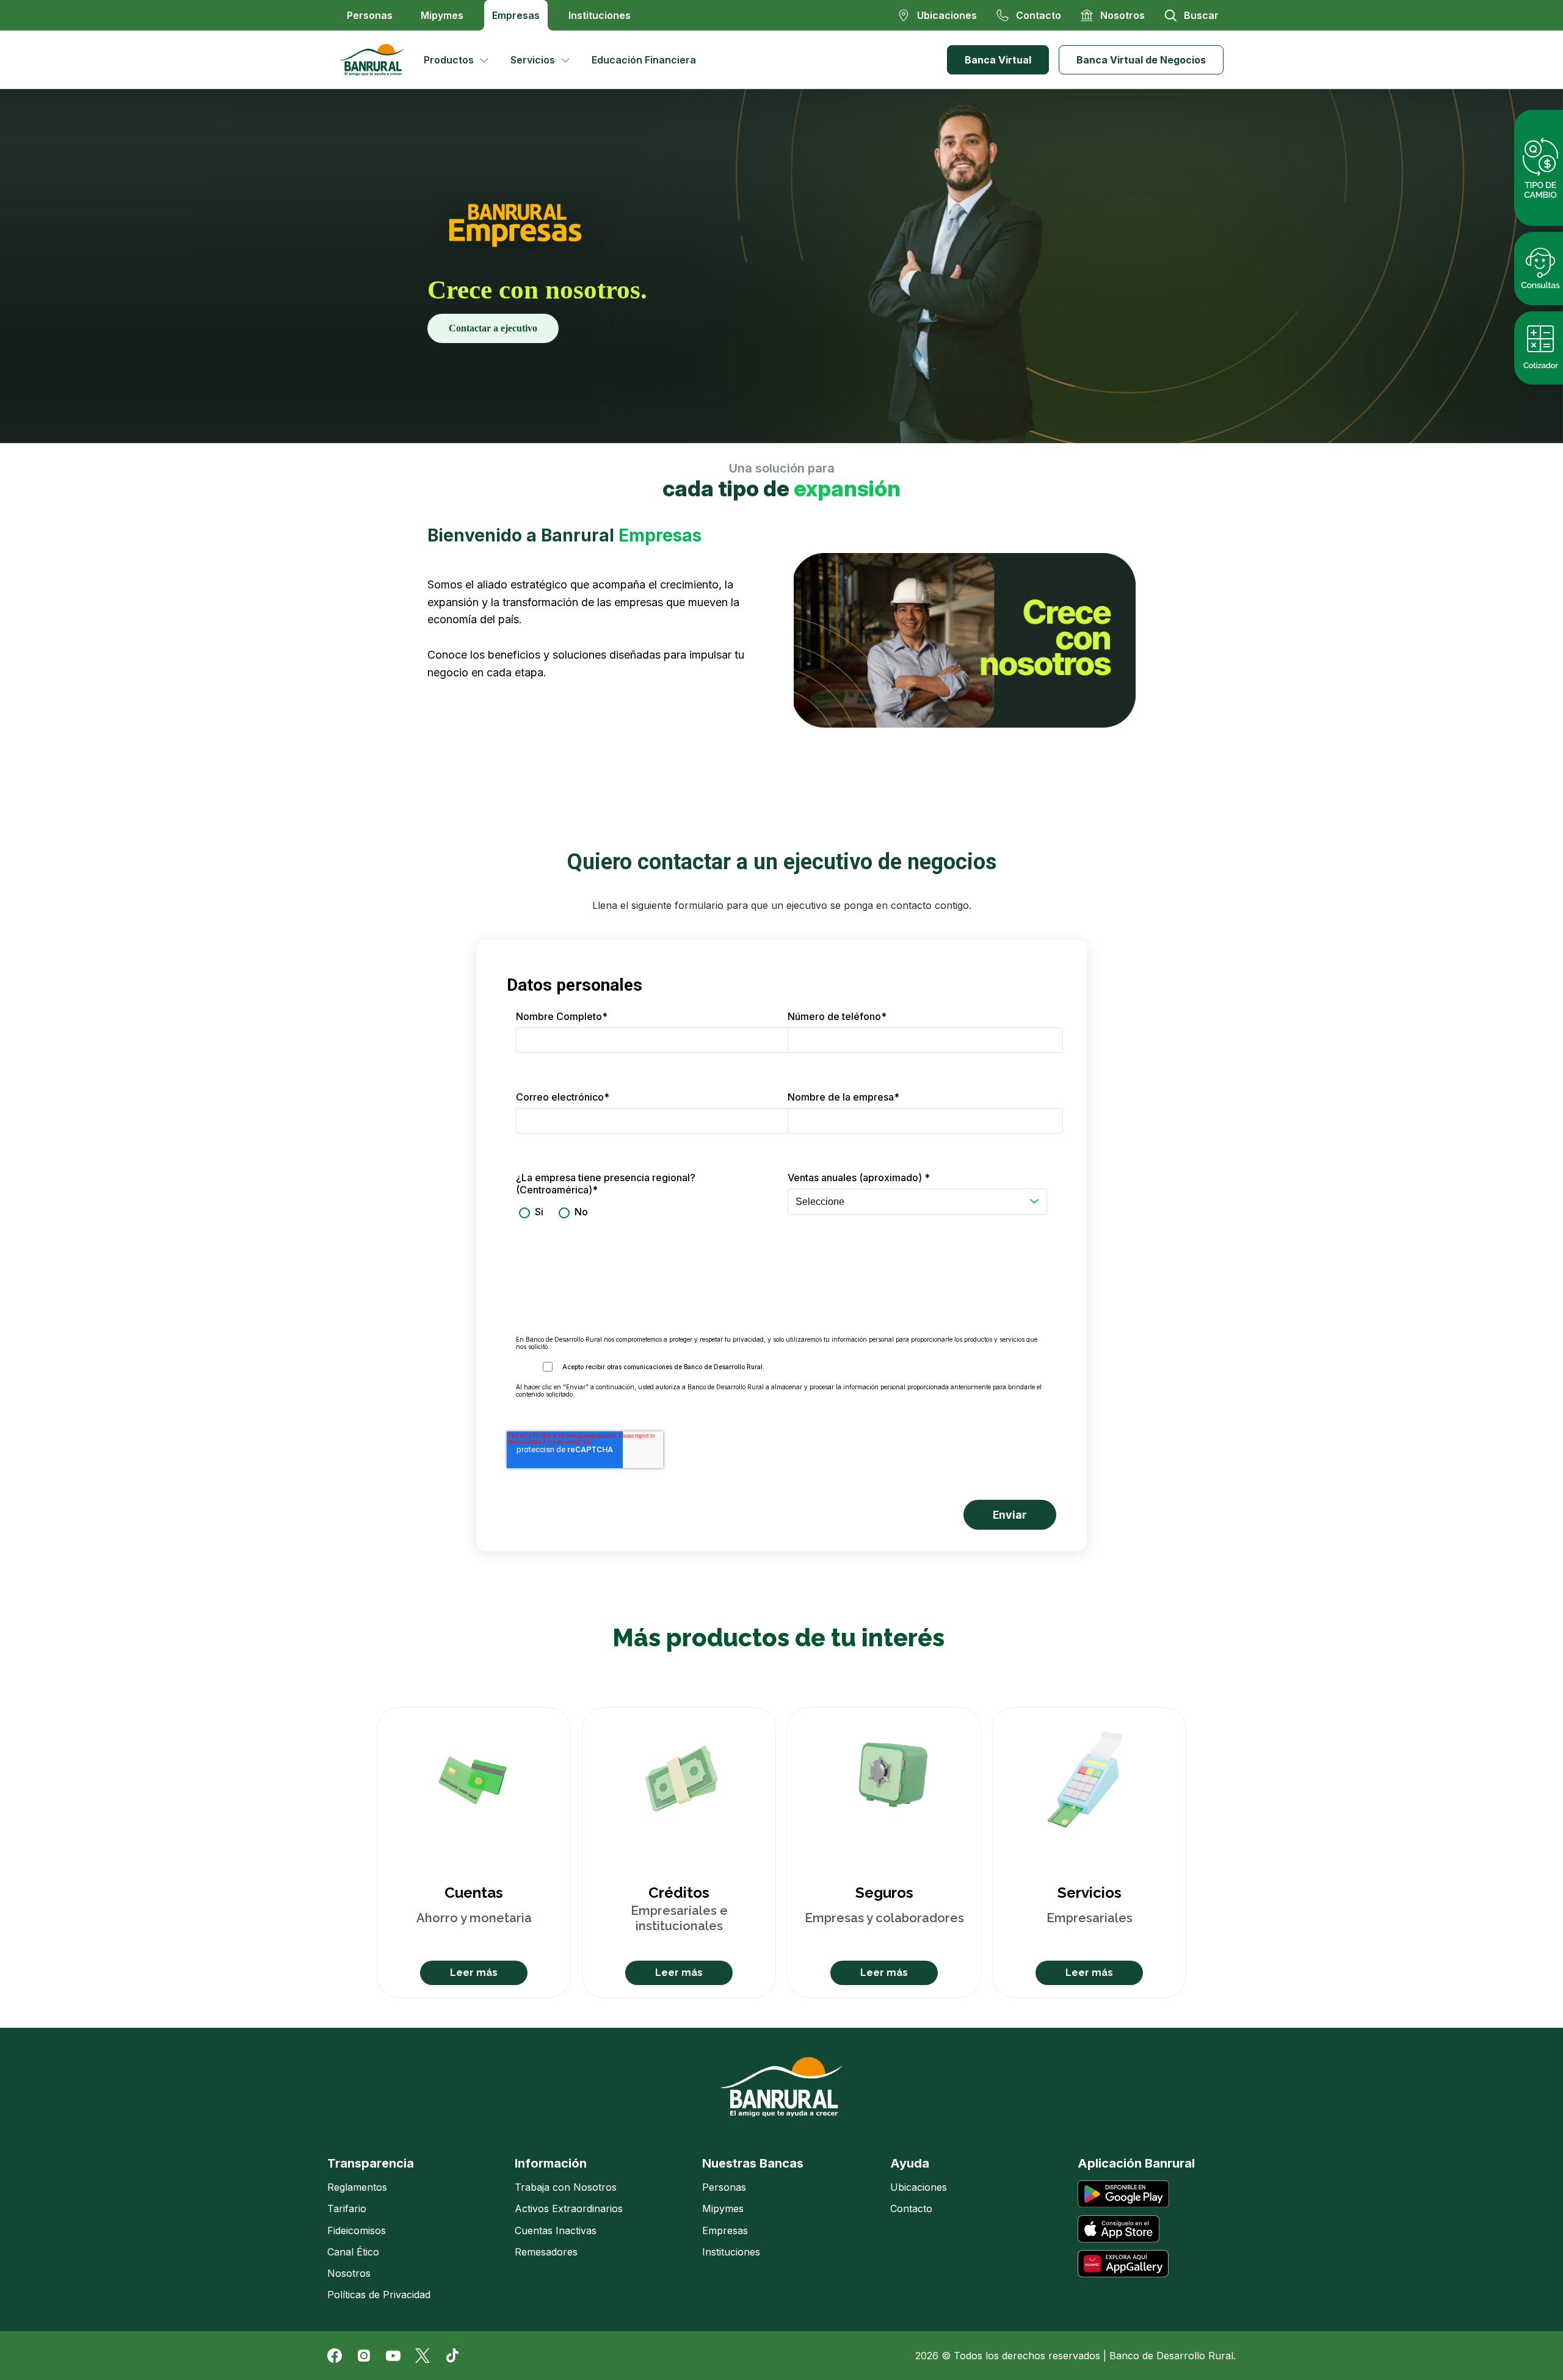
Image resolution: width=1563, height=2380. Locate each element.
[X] (422, 2356)
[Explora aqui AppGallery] (1123, 2264)
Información (551, 2163)
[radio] (530, 1212)
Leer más (474, 1973)
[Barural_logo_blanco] (781, 2087)
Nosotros (349, 2273)
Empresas (516, 15)
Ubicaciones (919, 2187)
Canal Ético (353, 2252)
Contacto (911, 2208)
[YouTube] (393, 2356)
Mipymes (442, 15)
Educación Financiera (644, 60)
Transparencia (371, 2163)
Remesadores (546, 2252)
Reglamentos (357, 2187)
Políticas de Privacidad (379, 2295)
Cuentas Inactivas (556, 2230)
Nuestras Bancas (753, 2163)
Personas (370, 15)
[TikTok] (452, 2356)
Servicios (533, 60)
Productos (449, 60)
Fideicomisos (357, 2230)
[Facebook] (335, 2356)
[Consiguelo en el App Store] (1119, 2229)
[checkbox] (646, 1212)
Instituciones (600, 15)
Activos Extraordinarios (569, 2208)
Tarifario (347, 2208)
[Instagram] (364, 2356)
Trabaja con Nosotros (566, 2187)
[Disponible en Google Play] (1123, 2194)
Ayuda (910, 2163)
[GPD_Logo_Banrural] (377, 60)
